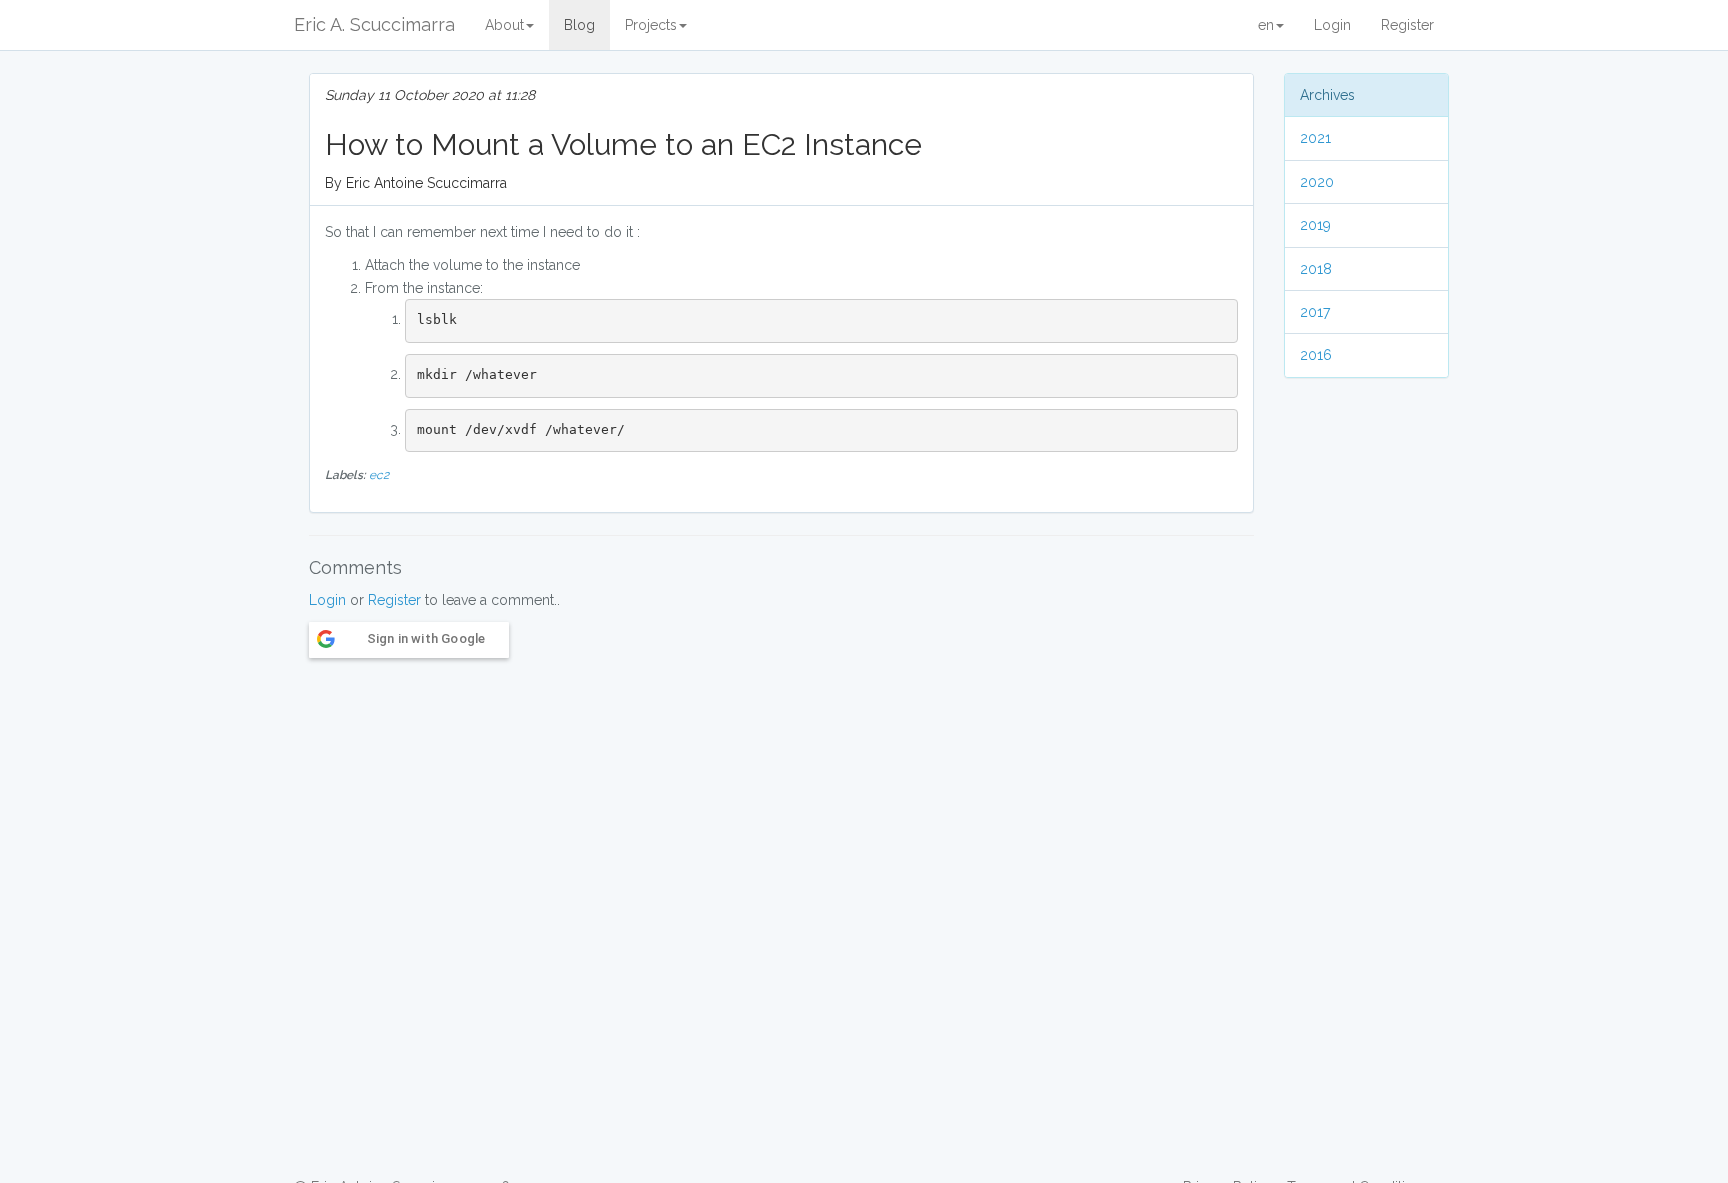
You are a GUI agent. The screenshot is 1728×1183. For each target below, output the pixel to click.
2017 (1315, 312)
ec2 (379, 475)
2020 (1317, 182)
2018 (1316, 269)
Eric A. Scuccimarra (374, 24)
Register (1407, 25)
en (1266, 25)
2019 (1315, 225)
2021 (1315, 138)
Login (1332, 25)
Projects (651, 25)
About (504, 25)
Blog (579, 25)
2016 (1316, 355)
